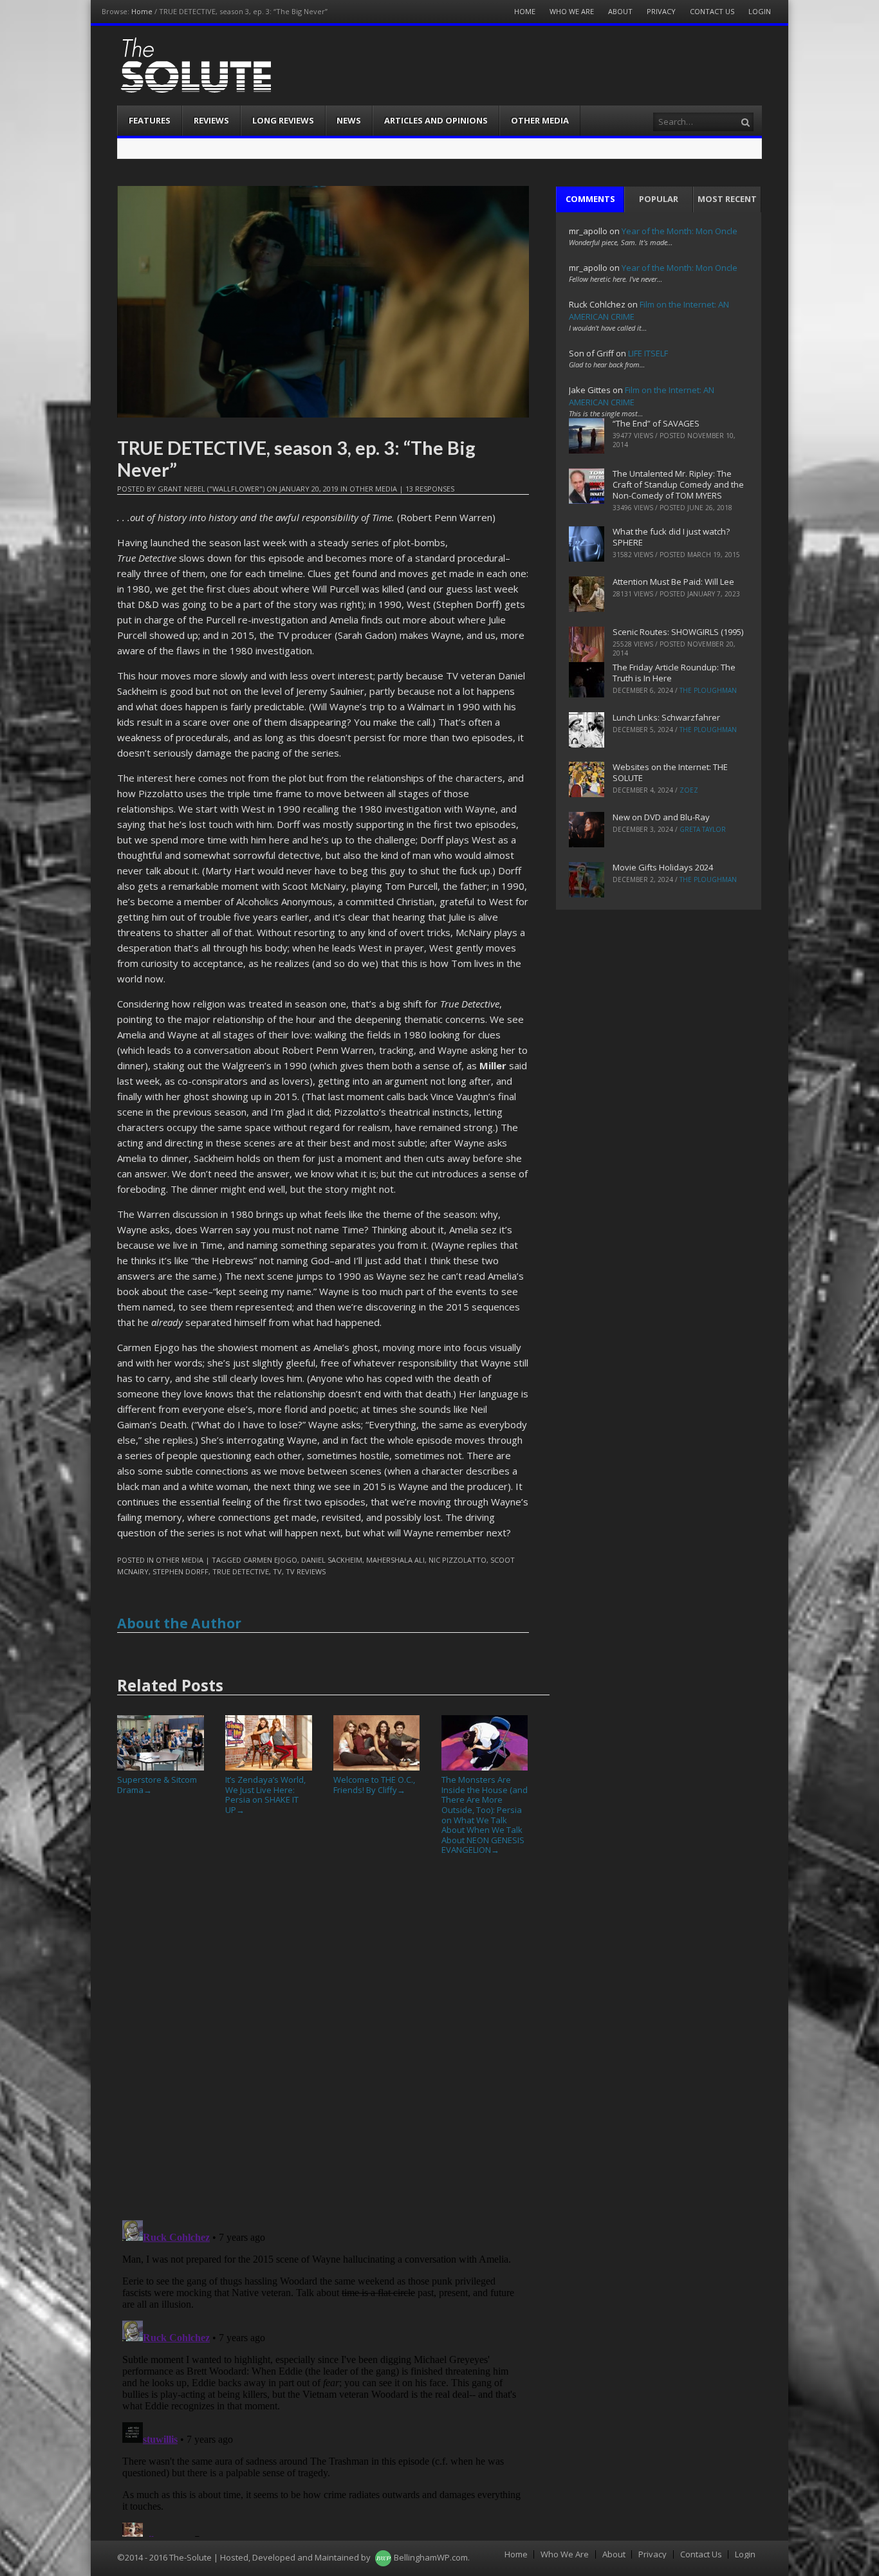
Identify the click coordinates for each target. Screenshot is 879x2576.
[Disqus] (323, 2043)
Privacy (661, 11)
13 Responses (430, 489)
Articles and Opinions (436, 120)
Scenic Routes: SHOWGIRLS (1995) (678, 632)
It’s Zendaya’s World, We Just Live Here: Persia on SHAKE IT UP (265, 1795)
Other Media (540, 120)
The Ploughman (708, 690)
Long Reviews (283, 120)
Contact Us (712, 11)
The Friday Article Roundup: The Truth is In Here (674, 673)
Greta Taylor (703, 829)
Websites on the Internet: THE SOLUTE (670, 772)
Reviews (211, 120)
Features (150, 120)
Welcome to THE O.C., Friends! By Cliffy (374, 1785)
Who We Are (572, 11)
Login (760, 11)
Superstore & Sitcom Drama (157, 1785)
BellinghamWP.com (431, 2557)
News (349, 120)
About (620, 11)
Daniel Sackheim (332, 1560)
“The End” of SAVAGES (656, 423)
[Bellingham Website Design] (383, 2557)
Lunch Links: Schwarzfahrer (666, 717)
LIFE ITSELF (648, 353)
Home (142, 11)
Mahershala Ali (395, 1560)
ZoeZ (689, 790)
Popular (659, 199)
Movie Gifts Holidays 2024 (663, 867)
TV (277, 1571)
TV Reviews (306, 1571)
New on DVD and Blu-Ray (661, 817)
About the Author (179, 1623)
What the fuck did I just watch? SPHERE (671, 537)
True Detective (241, 1571)
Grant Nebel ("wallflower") (211, 489)
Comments (590, 199)
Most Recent (727, 199)
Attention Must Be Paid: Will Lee (673, 582)
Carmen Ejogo (270, 1560)
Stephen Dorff (180, 1571)
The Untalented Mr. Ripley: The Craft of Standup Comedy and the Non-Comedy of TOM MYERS (678, 484)
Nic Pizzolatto (458, 1560)
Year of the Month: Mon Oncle (680, 231)
